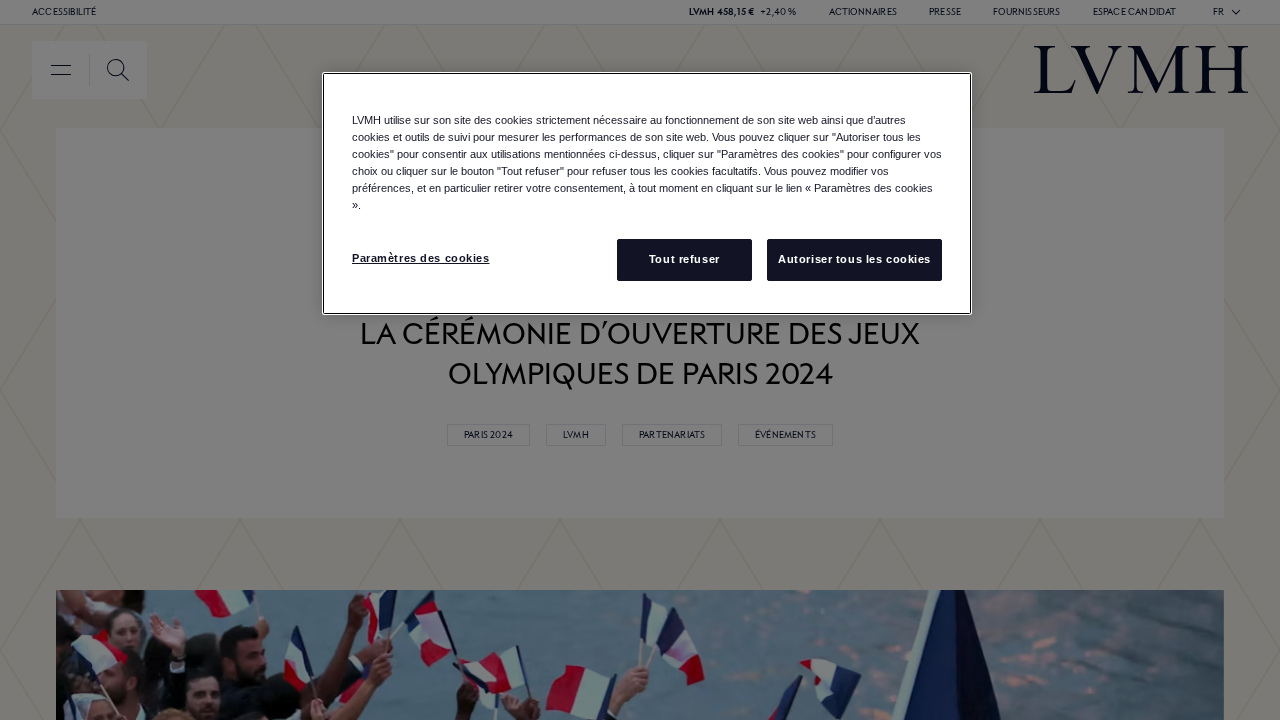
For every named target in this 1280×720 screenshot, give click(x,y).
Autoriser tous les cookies (854, 259)
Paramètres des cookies (421, 258)
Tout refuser (684, 259)
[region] (647, 193)
